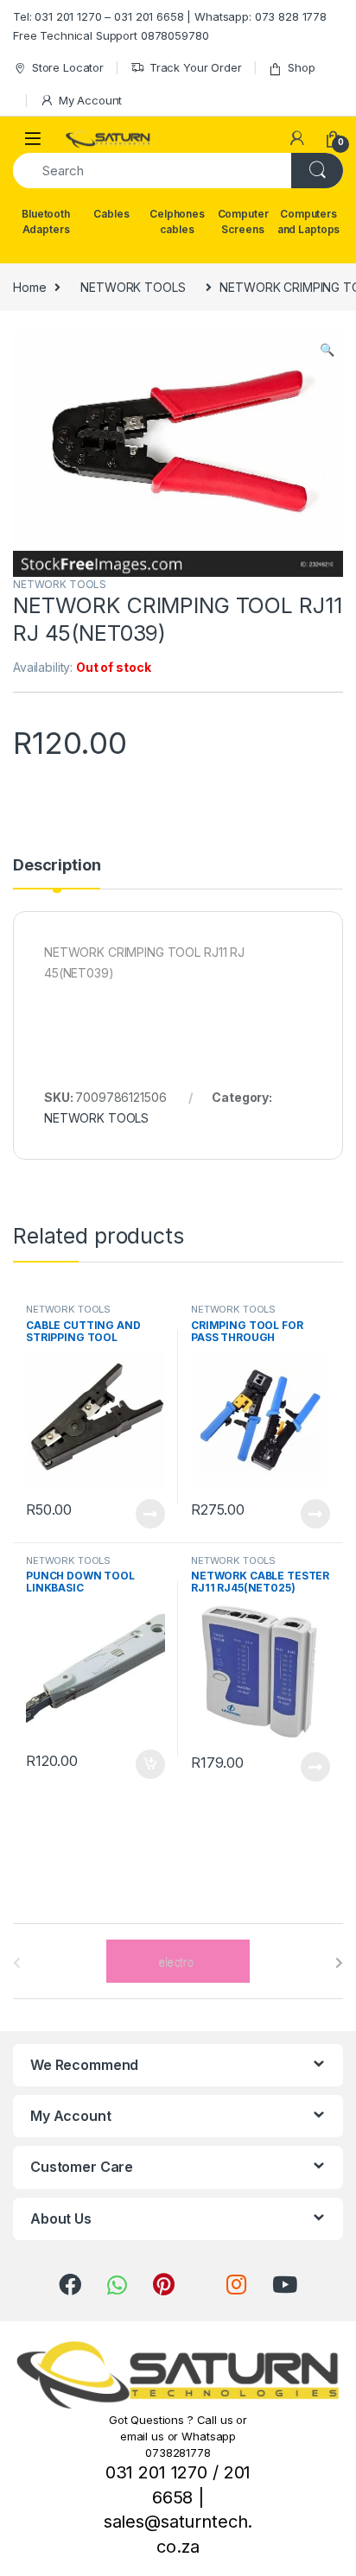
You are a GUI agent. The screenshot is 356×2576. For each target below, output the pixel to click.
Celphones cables (177, 222)
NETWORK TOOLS (133, 287)
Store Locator (68, 67)
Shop (301, 67)
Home (29, 287)
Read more (150, 1514)
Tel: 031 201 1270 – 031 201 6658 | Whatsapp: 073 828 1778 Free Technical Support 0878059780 (170, 26)
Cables (111, 214)
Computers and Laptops (308, 222)
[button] (327, 350)
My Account (90, 100)
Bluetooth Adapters (46, 222)
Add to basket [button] (146, 1764)
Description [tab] (57, 866)
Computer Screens (243, 222)
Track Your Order (196, 67)
